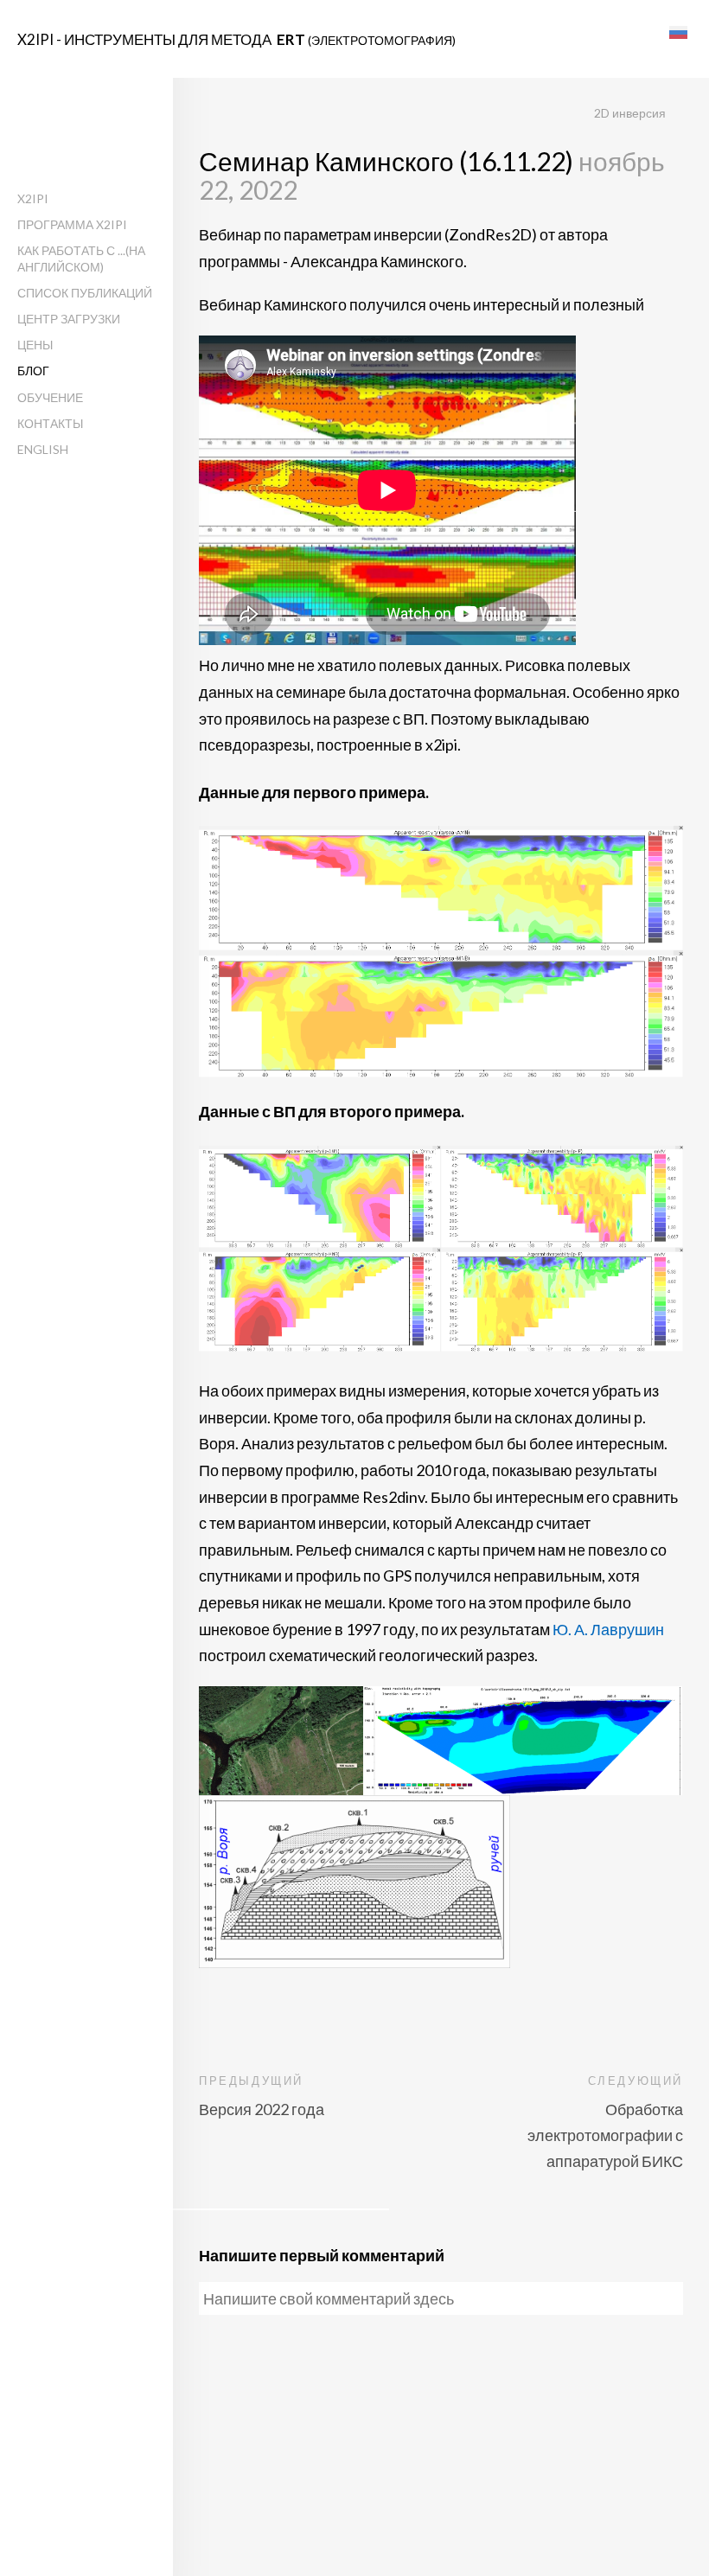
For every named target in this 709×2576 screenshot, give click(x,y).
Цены (35, 345)
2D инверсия (630, 113)
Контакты (50, 423)
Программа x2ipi (72, 224)
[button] (678, 32)
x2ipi (33, 198)
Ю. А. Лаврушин (608, 1629)
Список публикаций (85, 293)
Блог (33, 371)
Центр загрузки (69, 319)
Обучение (50, 397)
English (43, 449)
